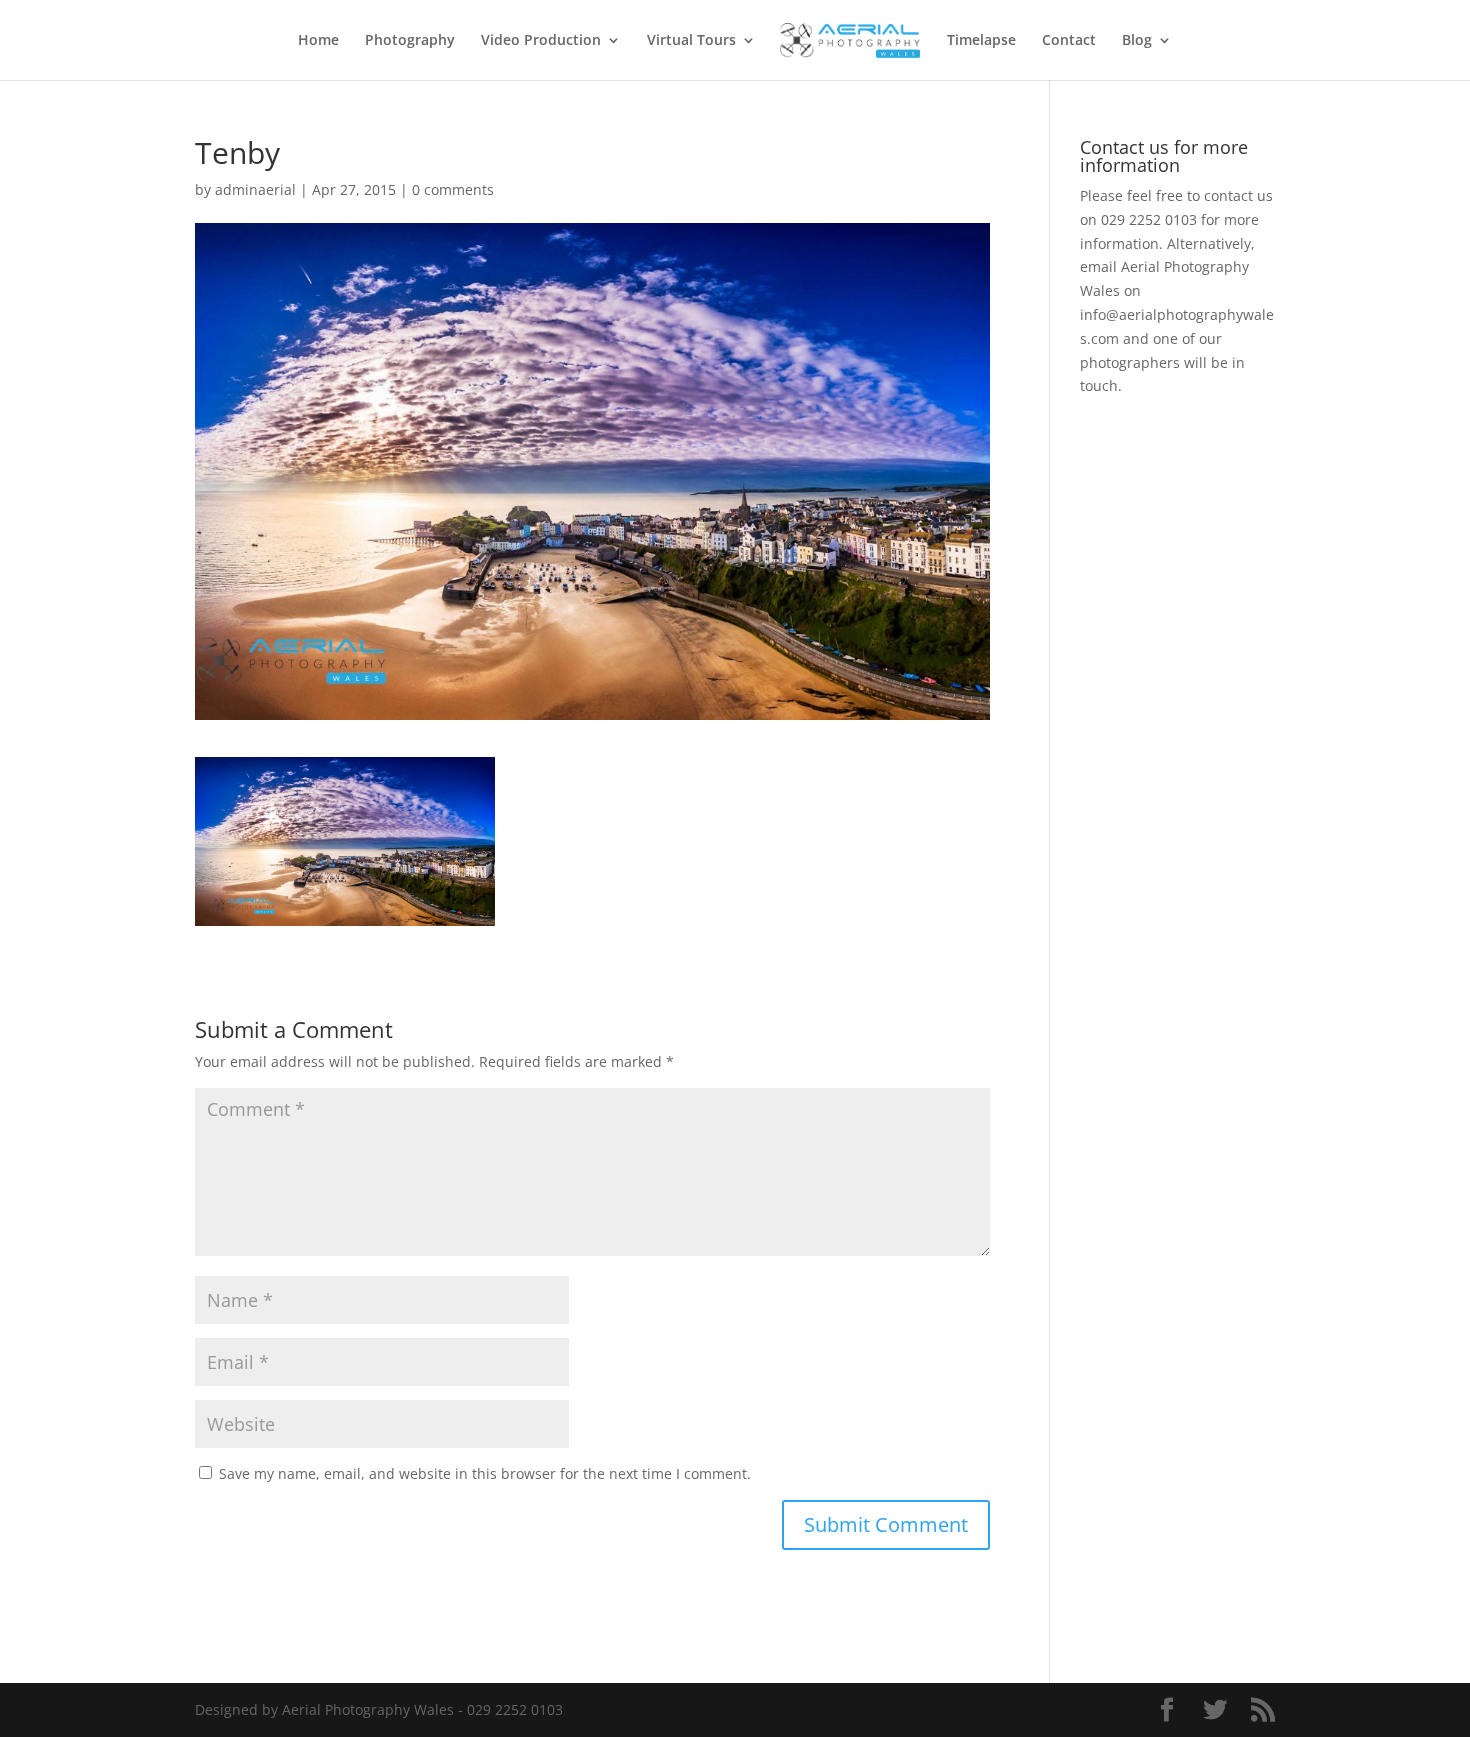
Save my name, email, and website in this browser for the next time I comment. (485, 1473)
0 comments (453, 189)
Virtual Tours (691, 41)
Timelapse (981, 41)
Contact (1069, 41)
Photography (410, 41)
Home (318, 41)
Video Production (541, 41)
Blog (1137, 41)
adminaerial (255, 189)
